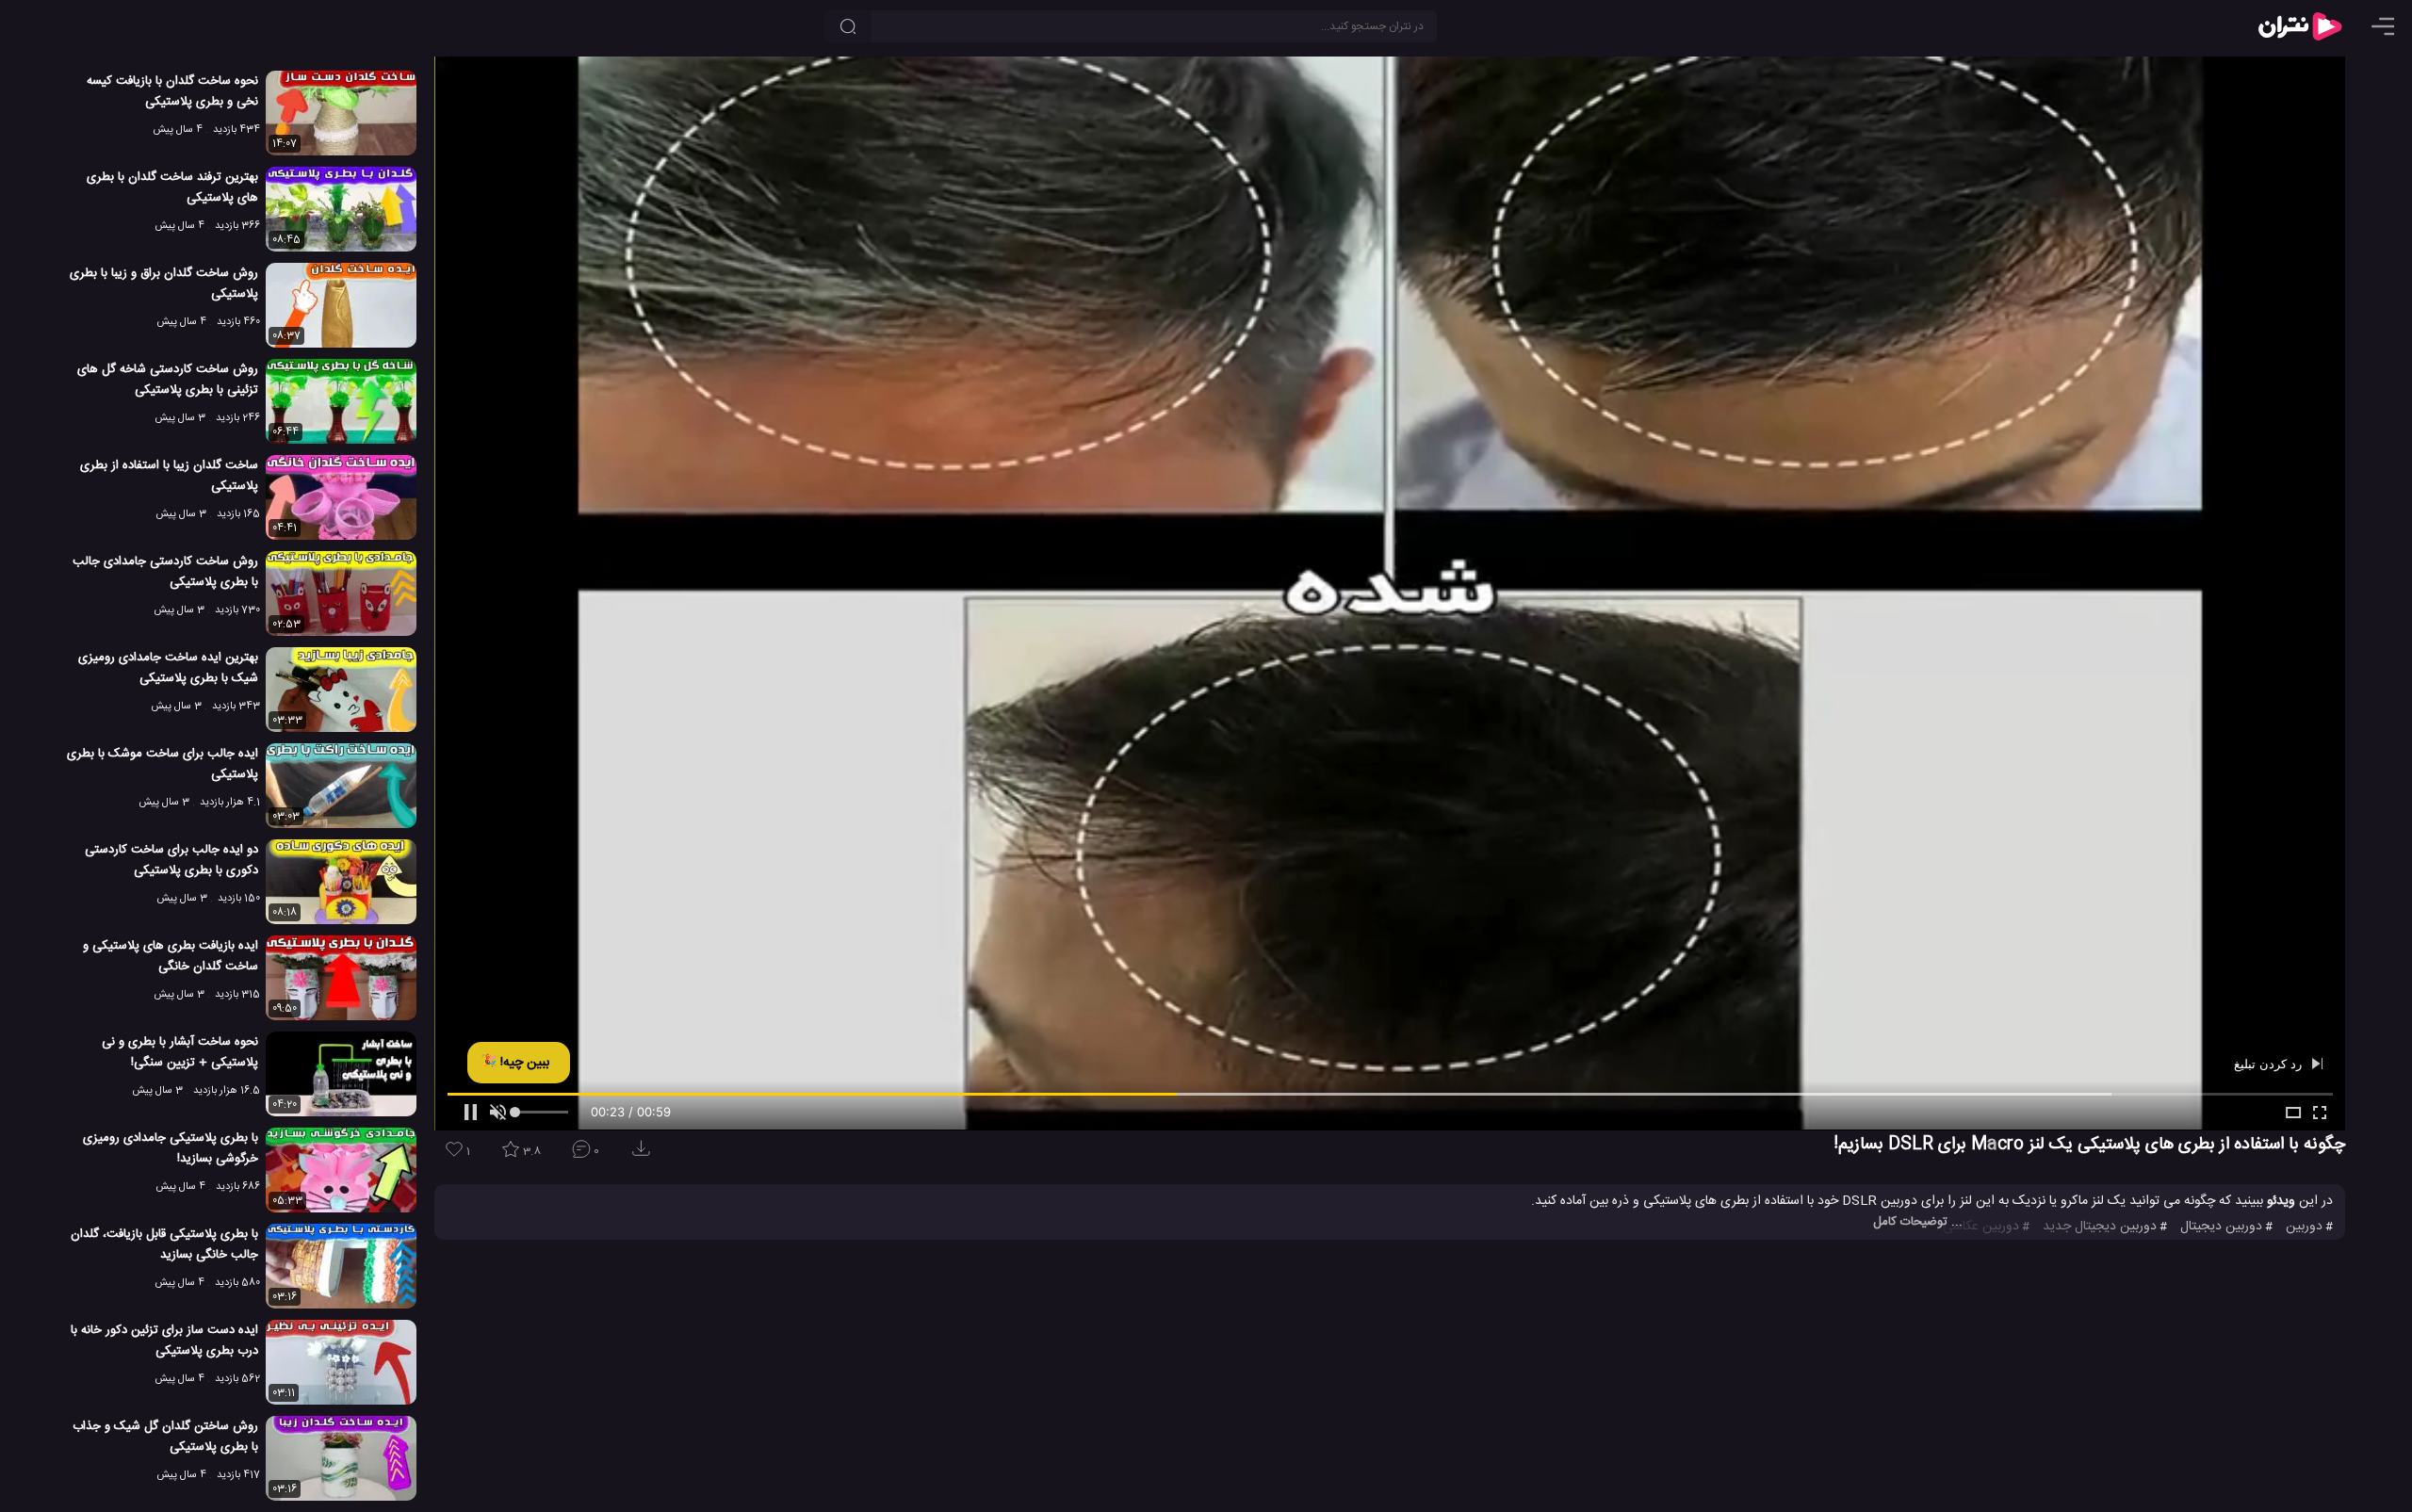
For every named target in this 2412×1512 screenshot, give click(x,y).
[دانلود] (644, 1154)
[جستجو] (848, 26)
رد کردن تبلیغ (2270, 1064)
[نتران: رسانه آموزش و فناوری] (2300, 26)
